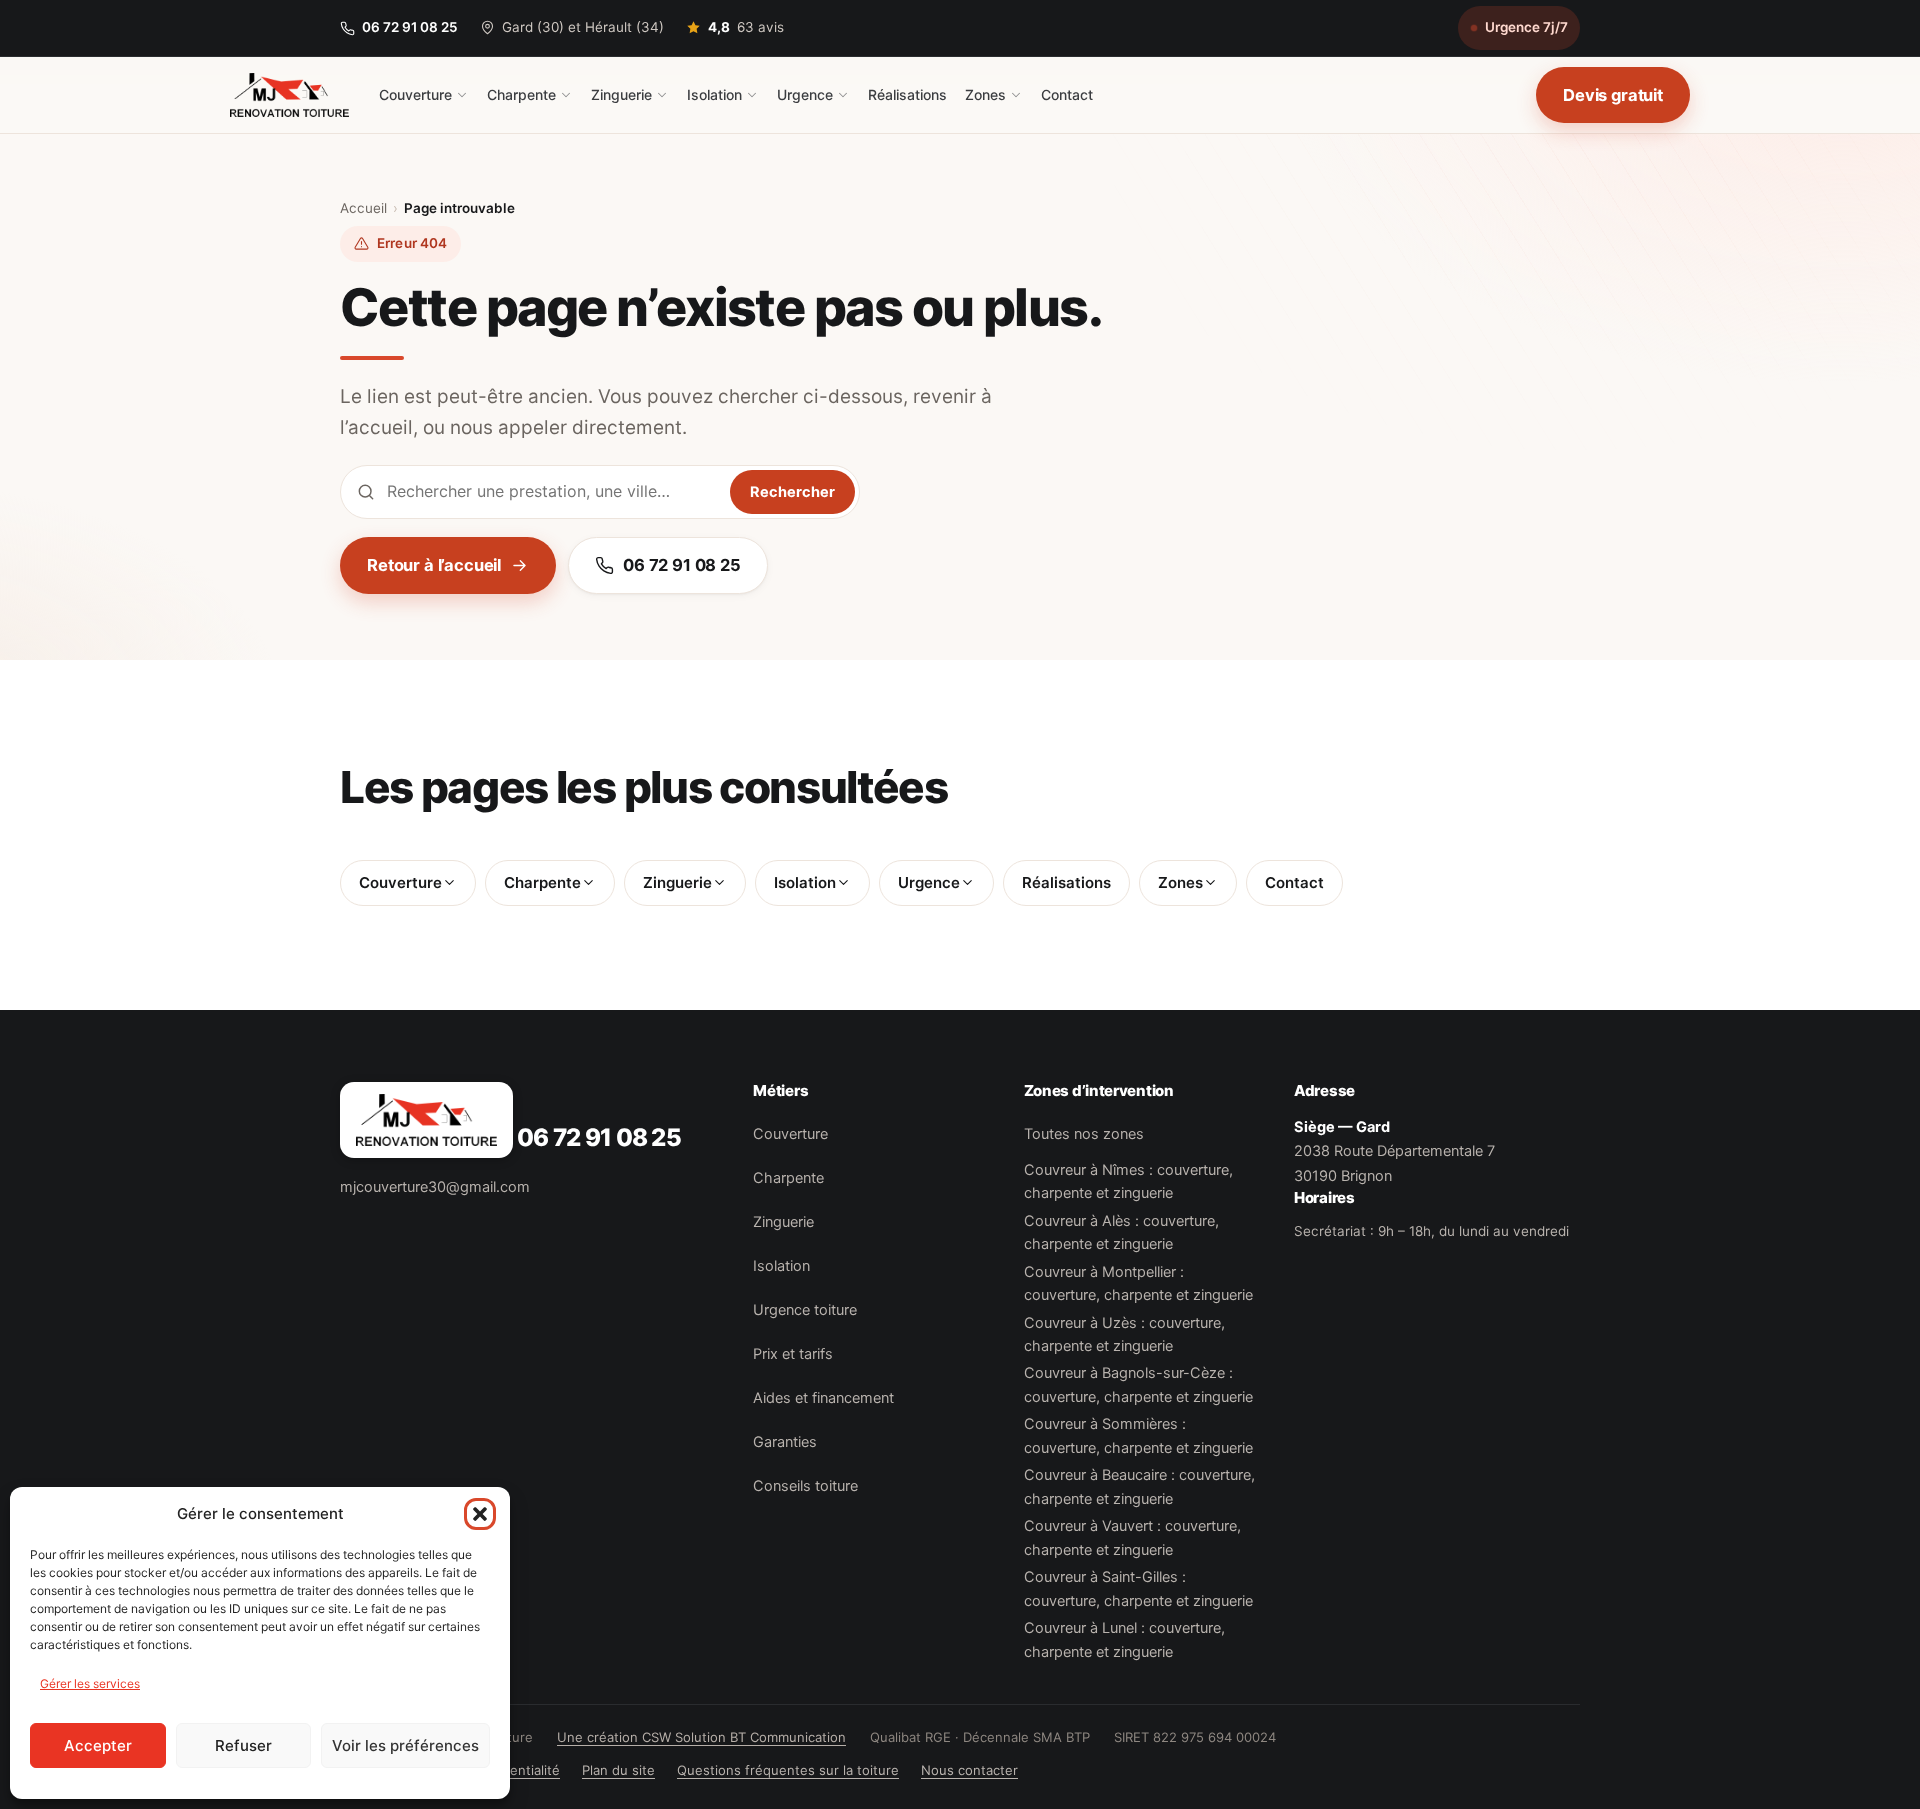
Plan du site (618, 1770)
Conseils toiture (805, 1486)
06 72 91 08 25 (410, 27)
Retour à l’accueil (434, 565)
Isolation (714, 94)
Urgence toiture (805, 1310)
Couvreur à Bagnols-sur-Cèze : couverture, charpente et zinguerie (1138, 1384)
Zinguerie (621, 94)
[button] (480, 1514)
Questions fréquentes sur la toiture (788, 1770)
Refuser (243, 1745)
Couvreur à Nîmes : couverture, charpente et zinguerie (1128, 1181)
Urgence (805, 94)
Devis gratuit (1613, 95)
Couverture (415, 94)
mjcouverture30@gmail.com (435, 1187)
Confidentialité (514, 1770)
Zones (985, 94)
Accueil (363, 208)
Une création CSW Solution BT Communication (701, 1737)
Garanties (785, 1442)
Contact (1067, 94)
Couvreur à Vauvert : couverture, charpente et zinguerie (1132, 1537)
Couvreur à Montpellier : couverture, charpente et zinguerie (1138, 1283)
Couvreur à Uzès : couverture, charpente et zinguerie (1124, 1334)
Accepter (98, 1745)
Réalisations (907, 94)
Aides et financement (823, 1398)
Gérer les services (90, 1683)
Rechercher (792, 492)
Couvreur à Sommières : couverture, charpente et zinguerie (1138, 1435)
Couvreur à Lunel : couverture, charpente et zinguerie (1124, 1639)
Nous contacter (969, 1770)
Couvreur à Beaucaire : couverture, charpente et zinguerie (1139, 1486)
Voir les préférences (405, 1745)
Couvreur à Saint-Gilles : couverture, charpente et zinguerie (1138, 1588)
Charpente (521, 94)
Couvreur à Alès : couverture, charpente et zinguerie (1121, 1232)
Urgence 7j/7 (1526, 27)
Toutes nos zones (1084, 1134)
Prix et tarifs (793, 1354)
